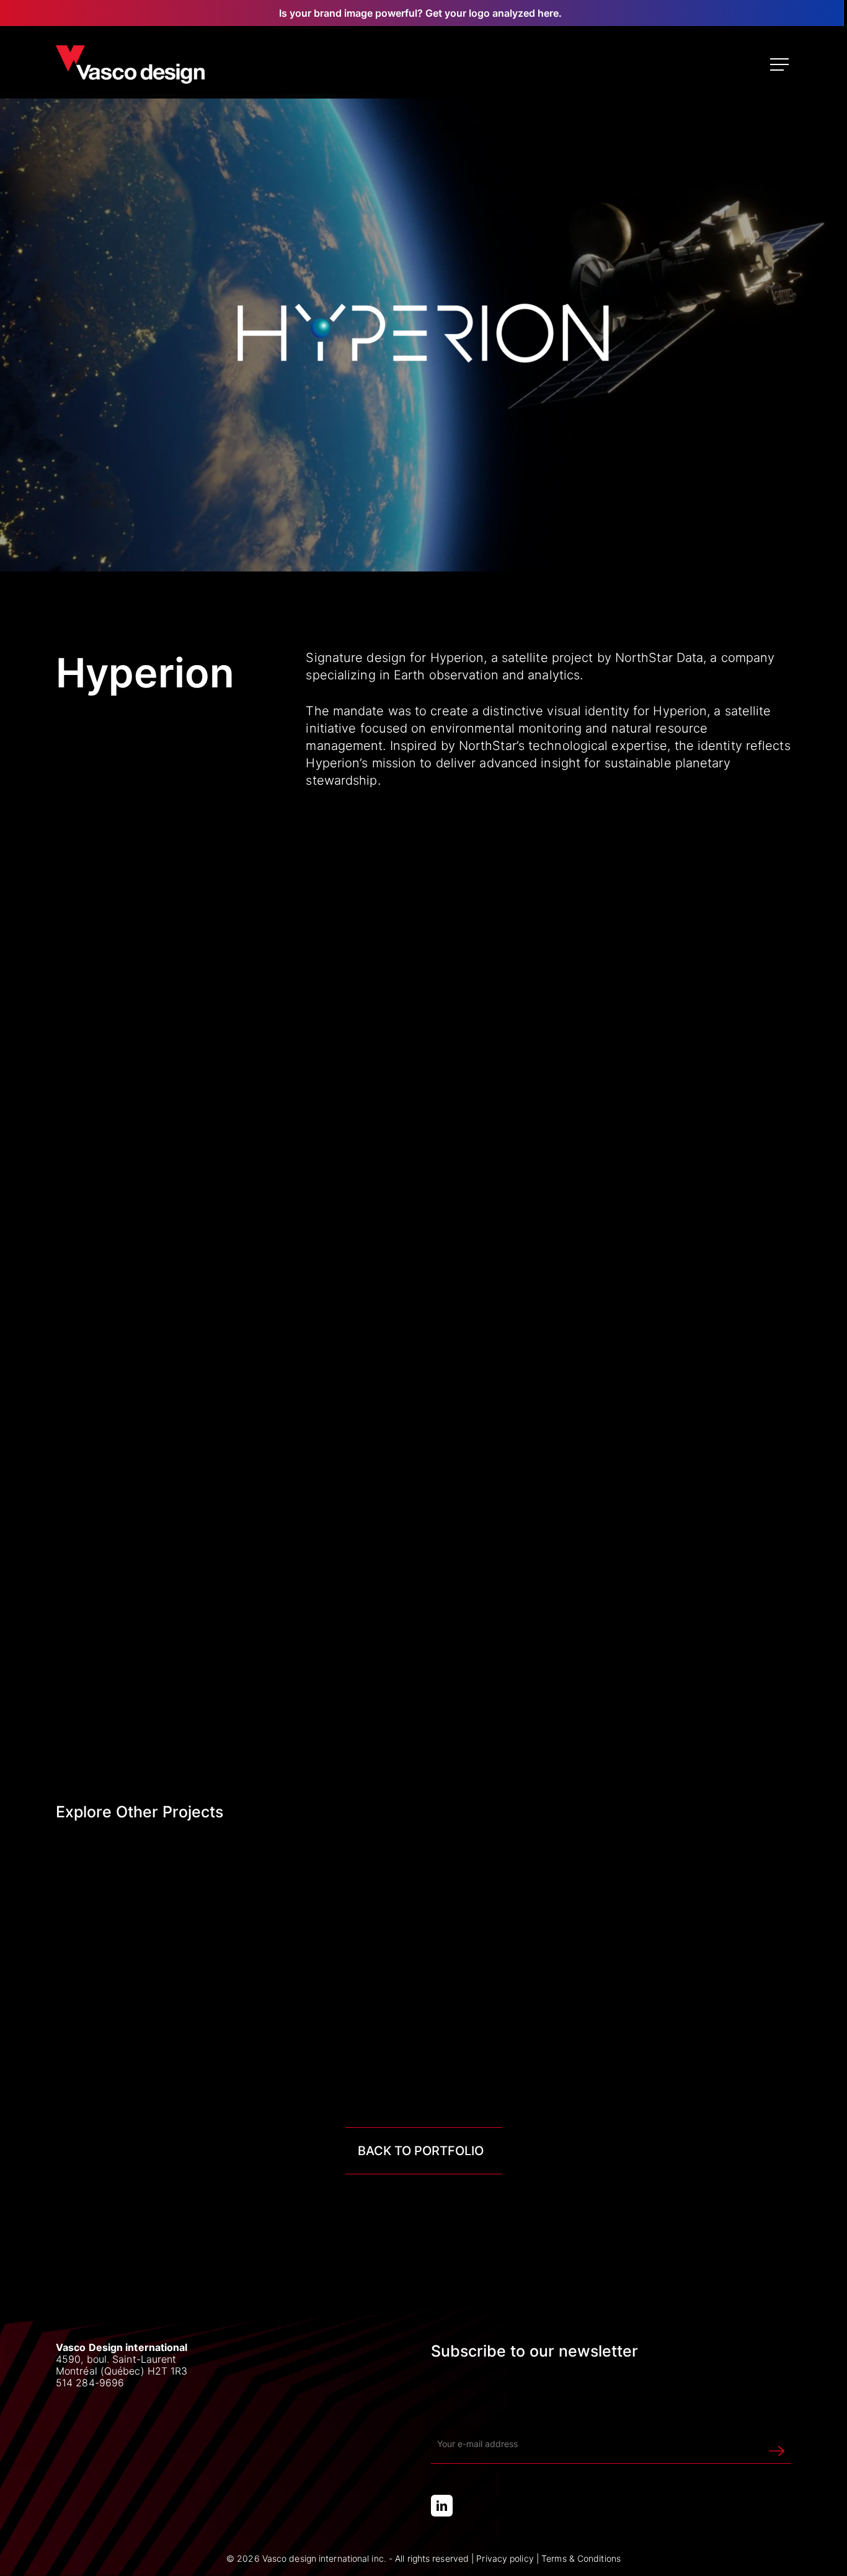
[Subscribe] (777, 2444)
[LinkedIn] (442, 2506)
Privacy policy (505, 2558)
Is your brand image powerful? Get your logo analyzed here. (420, 13)
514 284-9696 (90, 2383)
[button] (781, 65)
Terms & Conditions (581, 2558)
